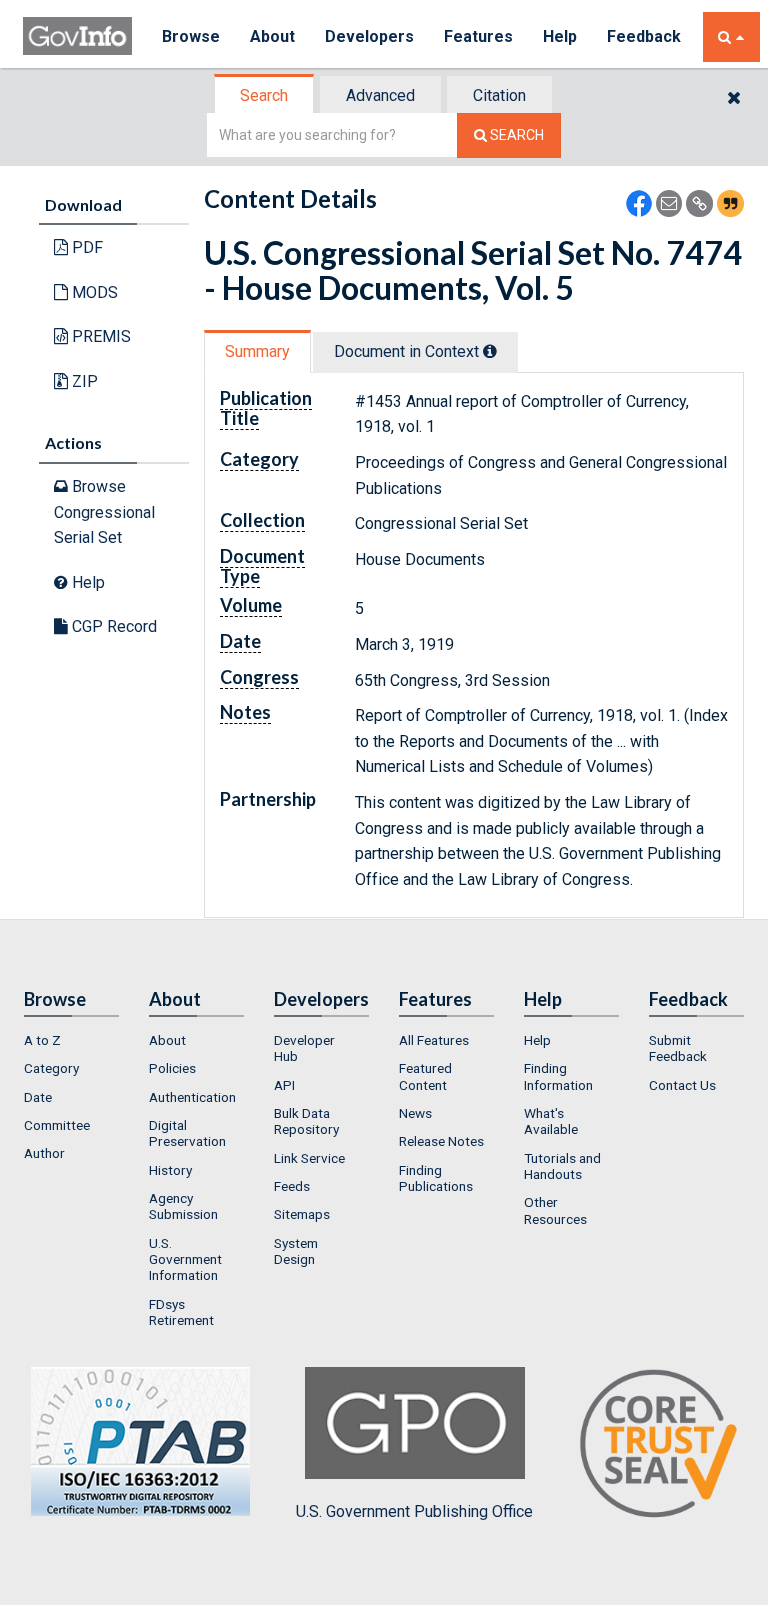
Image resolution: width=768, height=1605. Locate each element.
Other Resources (555, 1210)
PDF (85, 247)
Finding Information (558, 1076)
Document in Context (408, 351)
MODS (93, 292)
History (170, 1170)
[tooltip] (490, 351)
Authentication (192, 1097)
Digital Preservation (187, 1133)
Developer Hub (304, 1048)
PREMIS (99, 336)
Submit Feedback (678, 1048)
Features (478, 36)
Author (44, 1153)
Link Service (309, 1158)
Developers (369, 36)
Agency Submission (183, 1206)
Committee (57, 1125)
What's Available (551, 1121)
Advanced (380, 95)
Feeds (292, 1186)
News (415, 1113)
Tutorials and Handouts (562, 1166)
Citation (499, 95)
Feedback (644, 36)
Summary (257, 351)
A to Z (42, 1040)
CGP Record (112, 626)
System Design (296, 1251)
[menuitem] (71, 1040)
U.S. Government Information (185, 1259)
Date (38, 1097)
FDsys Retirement (181, 1312)
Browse (191, 36)
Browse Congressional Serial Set (104, 512)
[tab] (265, 95)
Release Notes (441, 1141)
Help (560, 36)
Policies (172, 1068)
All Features (434, 1040)
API (284, 1085)
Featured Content (425, 1076)
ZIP (83, 381)
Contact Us (682, 1085)
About (272, 36)
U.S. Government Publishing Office (414, 1511)
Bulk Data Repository (306, 1121)
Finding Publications (436, 1178)
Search (264, 95)
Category (51, 1068)
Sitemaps (302, 1214)
